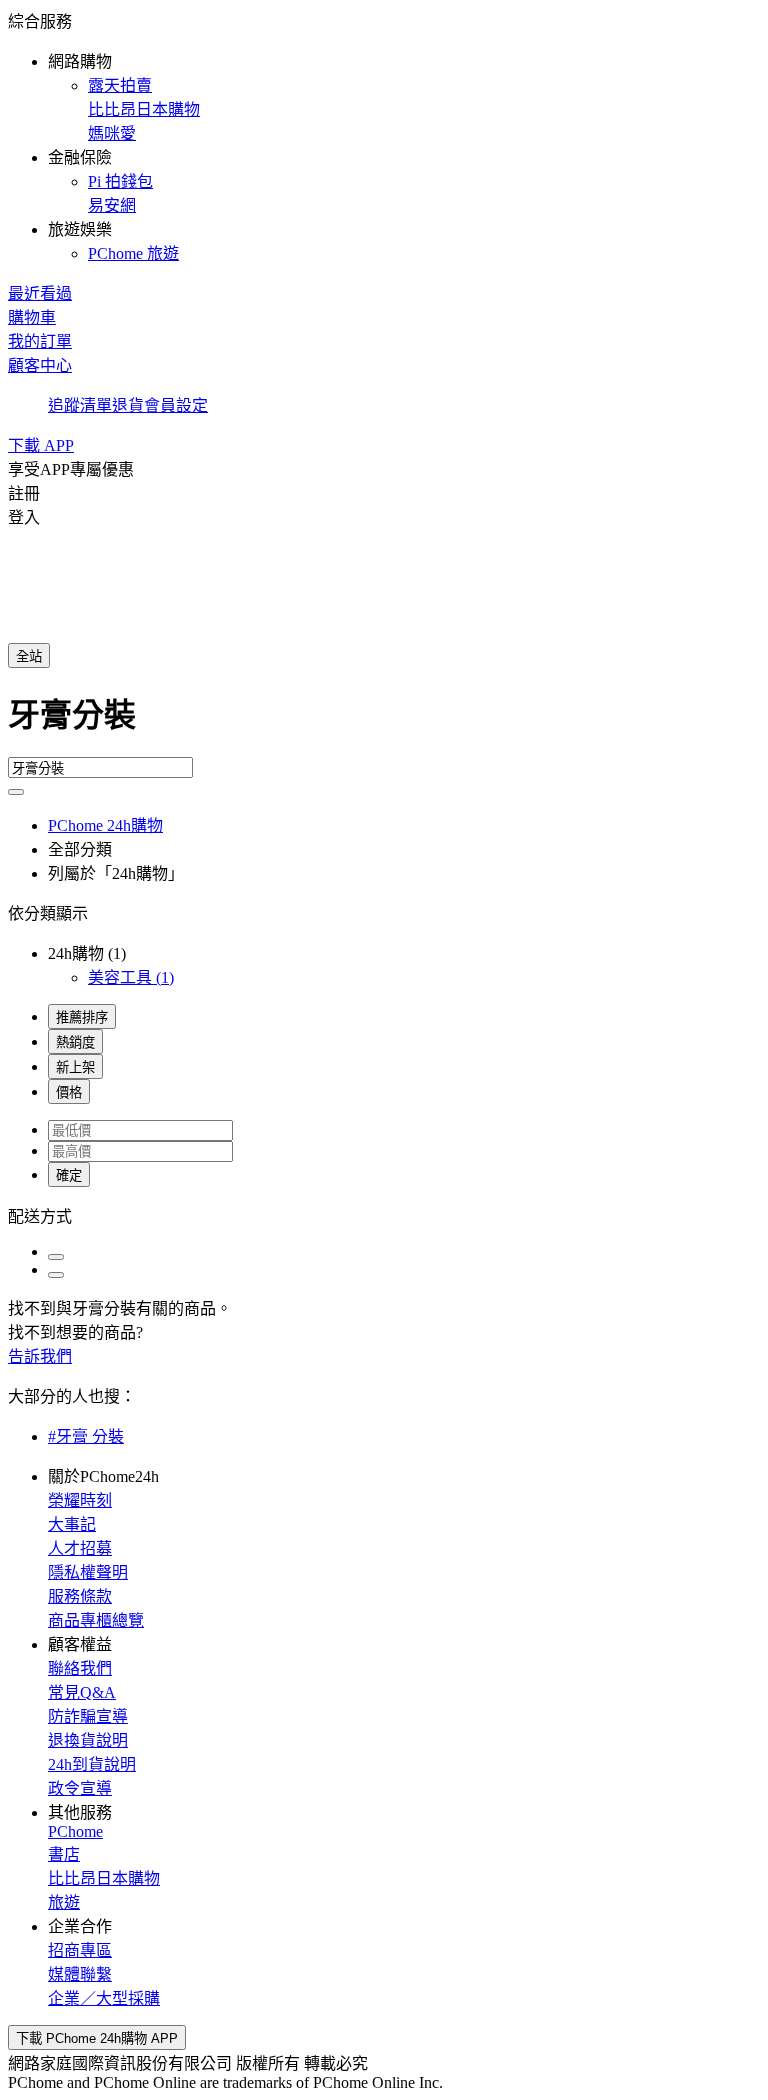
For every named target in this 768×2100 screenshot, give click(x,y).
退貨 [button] (128, 405)
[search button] (16, 792)
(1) (131, 977)
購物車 (32, 317)
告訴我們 (40, 1356)
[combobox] (384, 723)
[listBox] (384, 1215)
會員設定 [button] (176, 405)
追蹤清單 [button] (80, 405)
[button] (384, 136)
